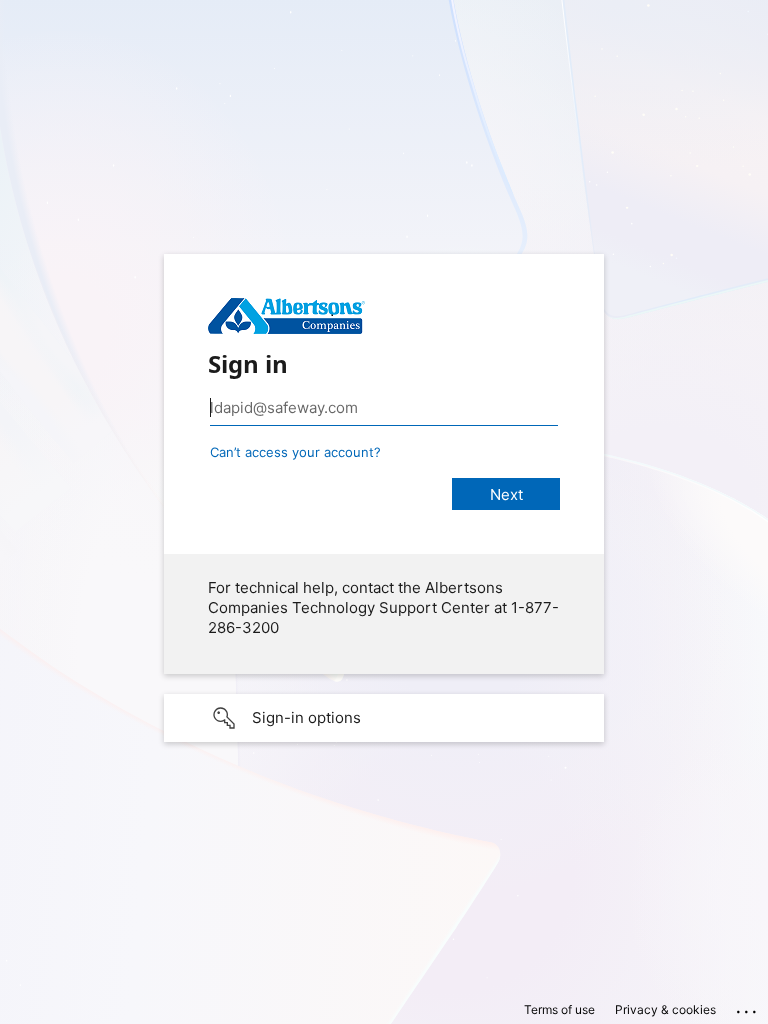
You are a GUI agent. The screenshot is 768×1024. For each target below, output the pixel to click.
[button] (384, 718)
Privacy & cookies (665, 1009)
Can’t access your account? (295, 452)
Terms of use (559, 1009)
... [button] (748, 1007)
